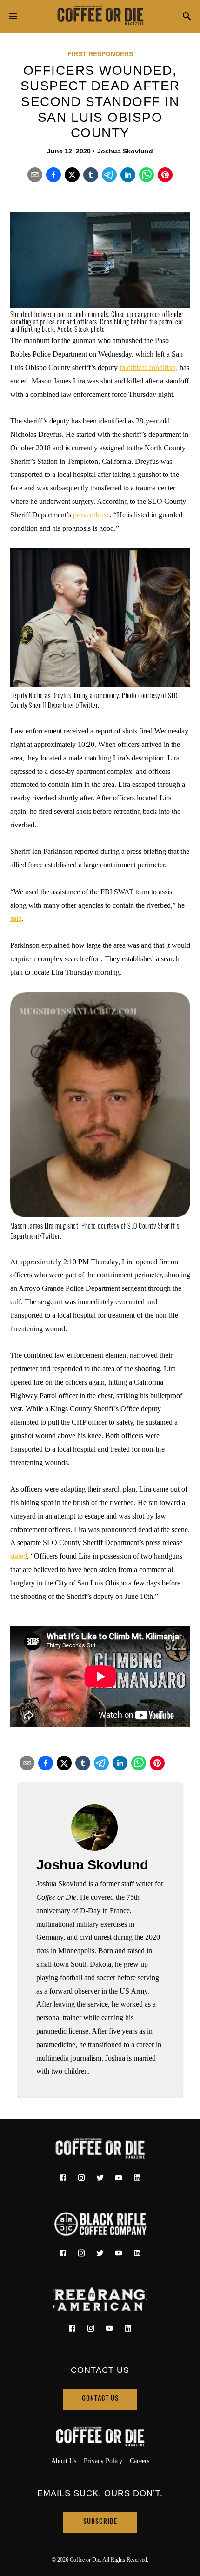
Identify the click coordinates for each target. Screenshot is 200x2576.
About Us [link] (64, 2461)
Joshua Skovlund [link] (125, 151)
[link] (100, 16)
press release (91, 515)
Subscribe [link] (100, 2522)
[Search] (187, 17)
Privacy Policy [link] (103, 2461)
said (16, 918)
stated (19, 1556)
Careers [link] (140, 2461)
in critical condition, (149, 367)
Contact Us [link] (100, 2399)
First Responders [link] (100, 54)
